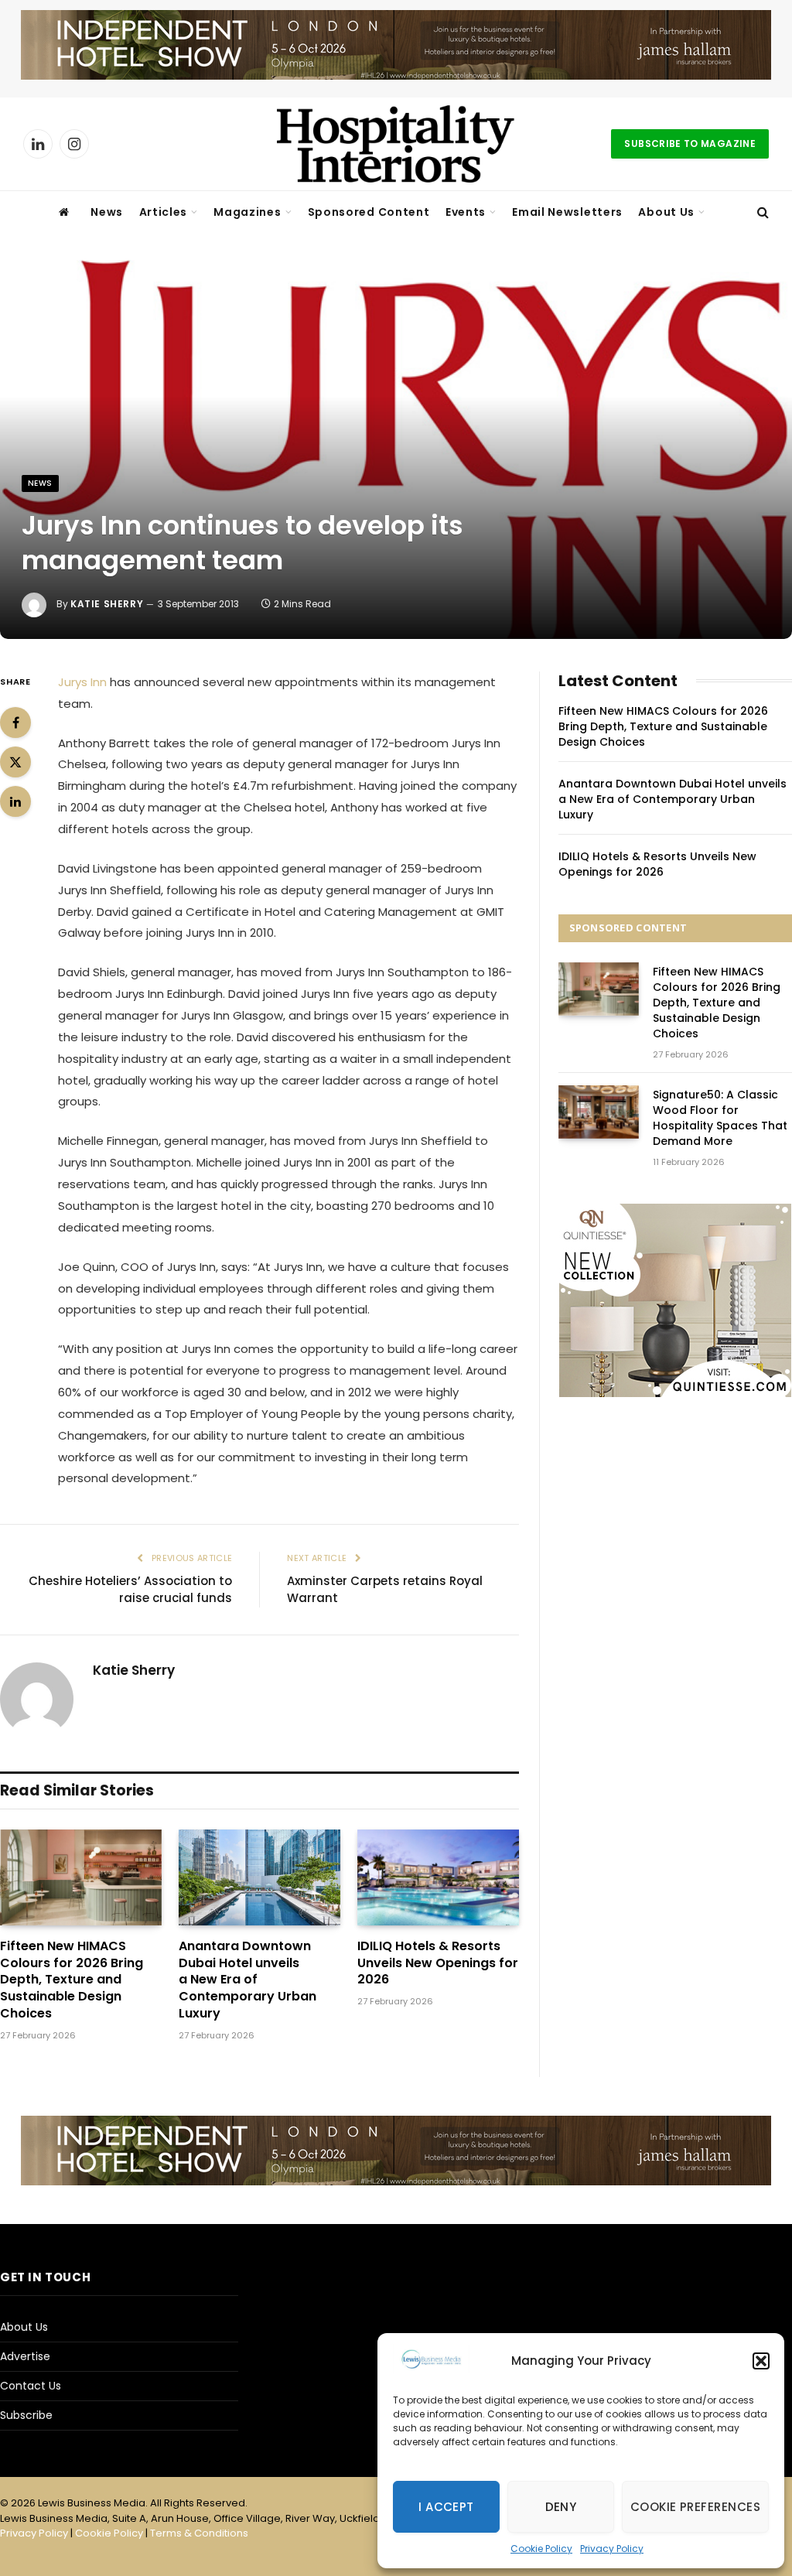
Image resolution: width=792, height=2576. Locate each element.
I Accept (446, 2507)
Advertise (25, 2356)
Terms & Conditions (199, 2533)
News (107, 212)
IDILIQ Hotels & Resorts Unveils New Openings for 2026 (438, 1963)
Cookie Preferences (695, 2507)
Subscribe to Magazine (690, 143)
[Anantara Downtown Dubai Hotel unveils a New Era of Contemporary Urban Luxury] (259, 1877)
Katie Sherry (107, 604)
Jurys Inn (82, 682)
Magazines (247, 212)
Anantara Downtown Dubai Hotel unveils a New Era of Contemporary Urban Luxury (247, 1980)
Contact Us (31, 2386)
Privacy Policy (612, 2549)
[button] (761, 2361)
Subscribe (26, 2415)
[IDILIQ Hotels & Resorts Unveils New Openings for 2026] (438, 1877)
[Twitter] (15, 762)
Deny (561, 2507)
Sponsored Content (369, 212)
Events (466, 212)
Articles (164, 212)
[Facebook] (15, 723)
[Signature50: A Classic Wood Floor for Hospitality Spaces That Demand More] (599, 1112)
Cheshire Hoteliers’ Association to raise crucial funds (130, 1590)
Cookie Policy (541, 2549)
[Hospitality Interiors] (396, 144)
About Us (666, 212)
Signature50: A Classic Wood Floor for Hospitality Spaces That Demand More (720, 1118)
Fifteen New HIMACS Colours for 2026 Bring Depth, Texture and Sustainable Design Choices (72, 1980)
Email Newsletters (567, 212)
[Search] (761, 212)
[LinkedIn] (15, 801)
